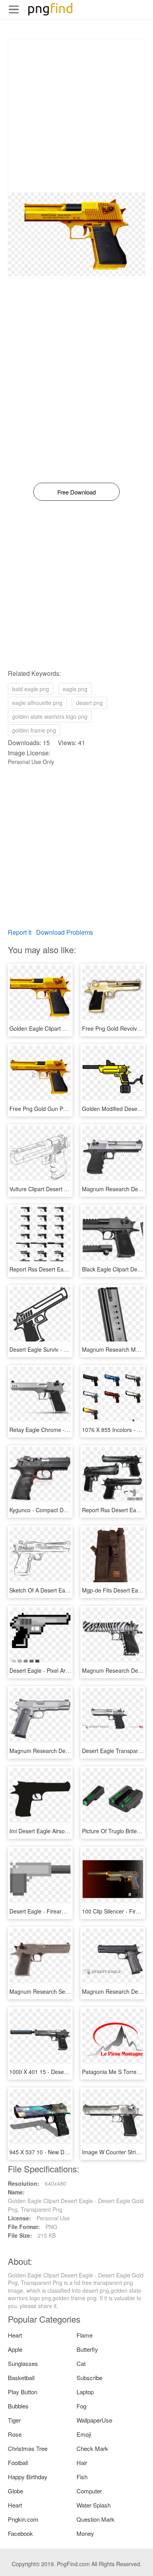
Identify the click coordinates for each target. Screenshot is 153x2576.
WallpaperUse (94, 2420)
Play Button (23, 2392)
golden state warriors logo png (50, 716)
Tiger (14, 2420)
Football (18, 2463)
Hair (82, 2463)
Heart (15, 2335)
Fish (82, 2477)
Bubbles (18, 2406)
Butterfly (87, 2349)
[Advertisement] (76, 116)
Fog (81, 2406)
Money (85, 2533)
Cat (81, 2363)
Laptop (85, 2392)
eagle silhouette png (37, 703)
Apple (15, 2349)
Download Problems (65, 932)
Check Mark (92, 2448)
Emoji (84, 2434)
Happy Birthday (28, 2477)
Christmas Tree (28, 2448)
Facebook (20, 2533)
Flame (85, 2335)
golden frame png (34, 730)
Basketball (21, 2378)
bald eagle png (31, 689)
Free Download (76, 492)
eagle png (75, 689)
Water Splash (94, 2505)
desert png (89, 703)
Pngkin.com (23, 2519)
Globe (15, 2491)
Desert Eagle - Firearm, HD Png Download (62, 1911)
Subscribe (89, 2378)
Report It (20, 932)
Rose (15, 2434)
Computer (89, 2491)
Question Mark (96, 2519)
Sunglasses (23, 2363)
